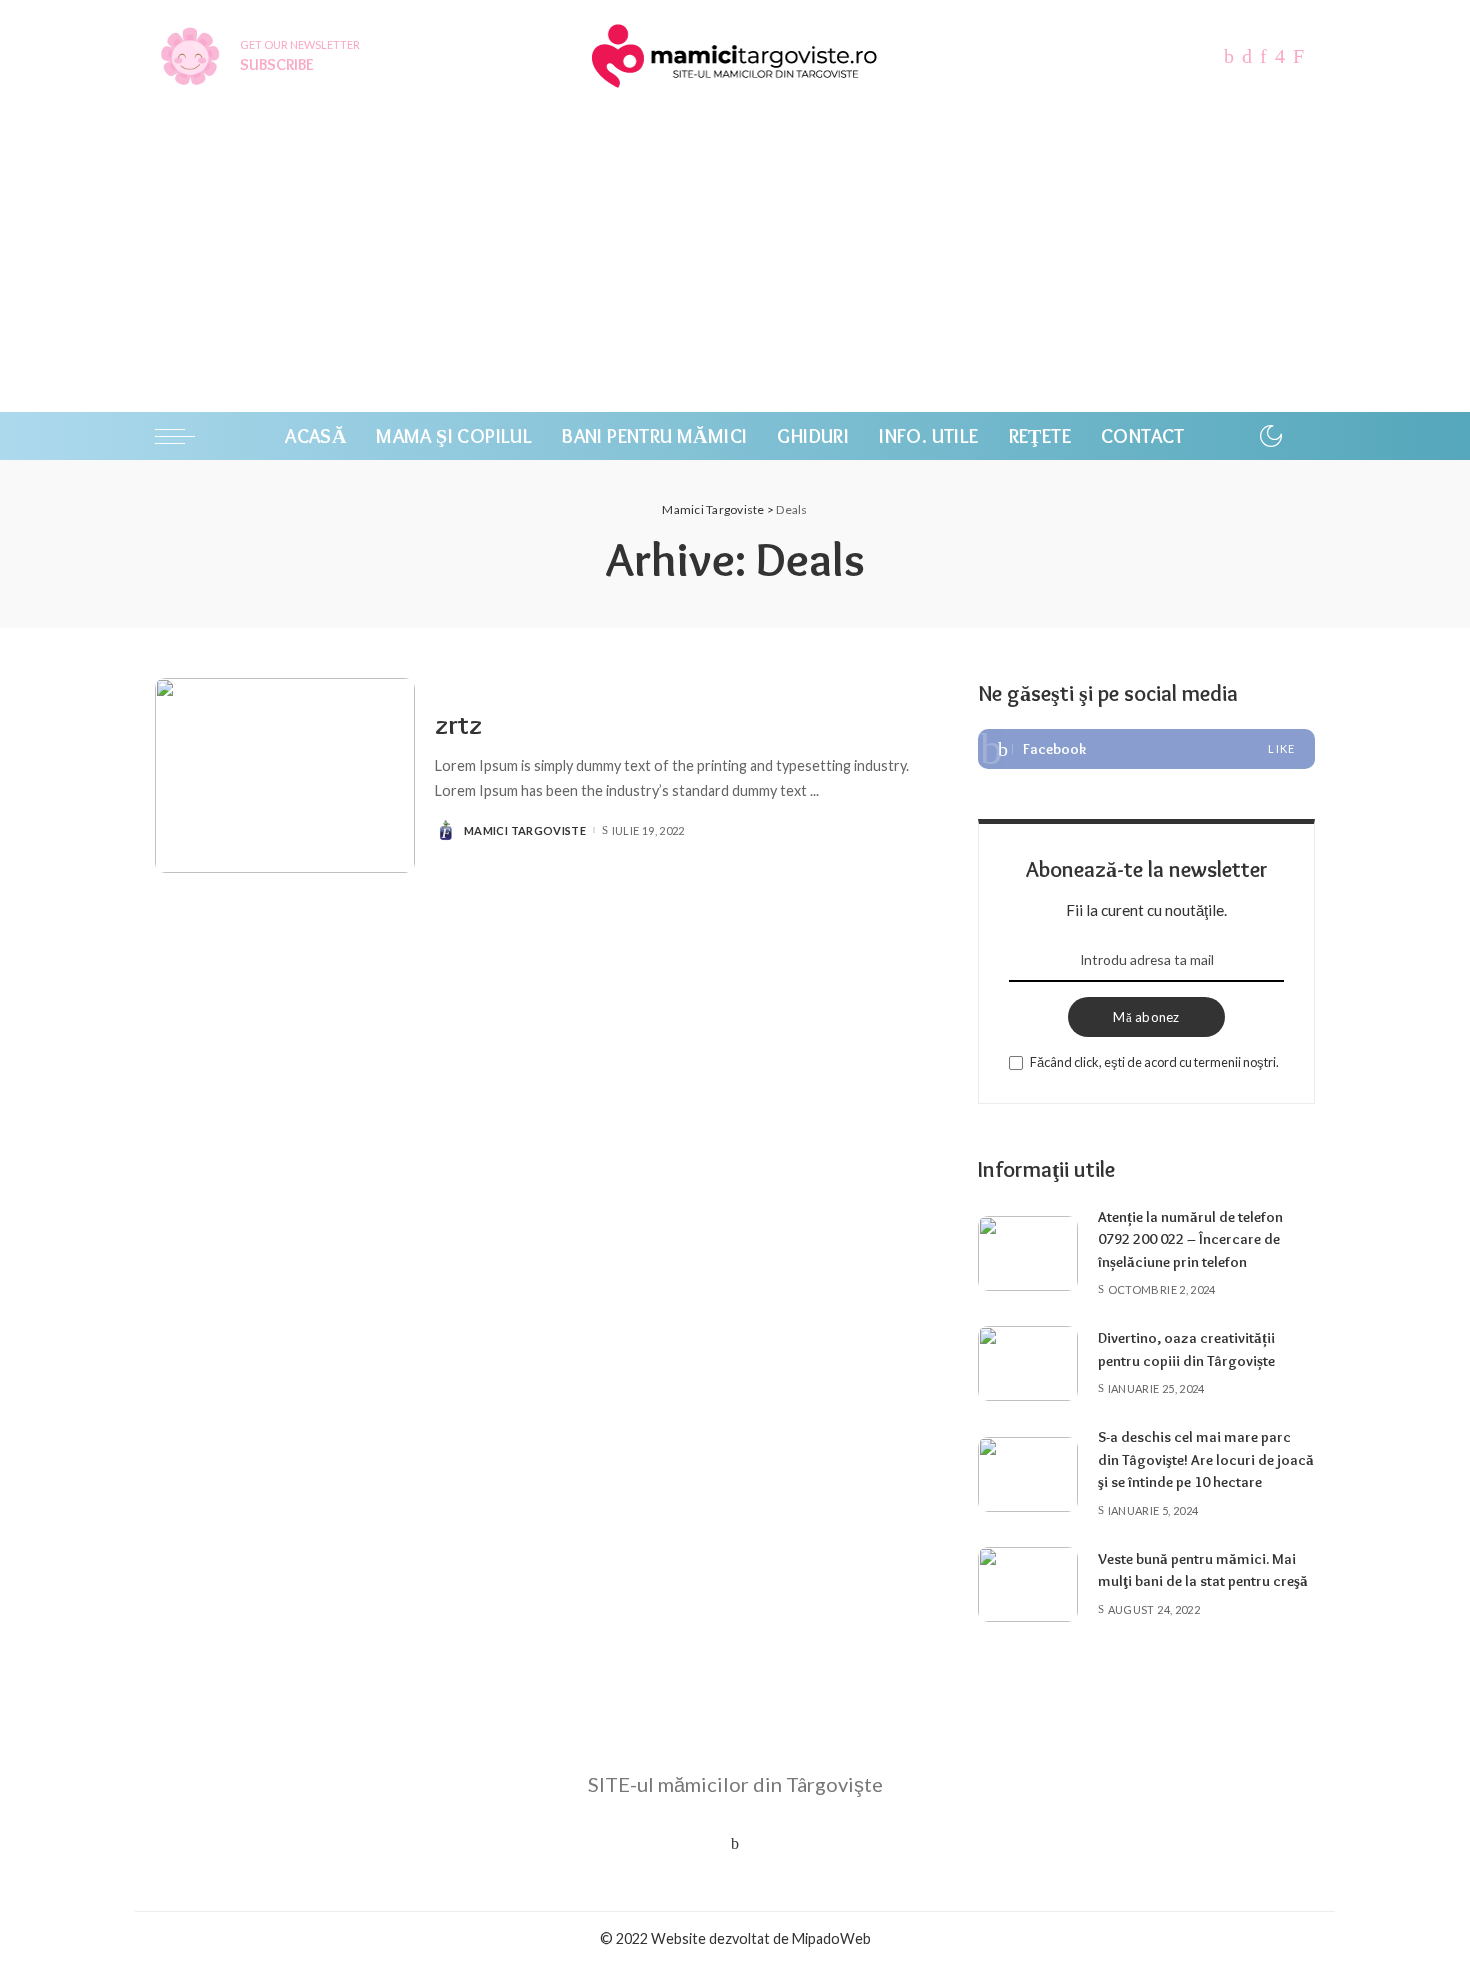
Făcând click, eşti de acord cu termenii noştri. (1154, 1062)
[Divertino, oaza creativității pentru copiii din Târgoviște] (1028, 1363)
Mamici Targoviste (525, 830)
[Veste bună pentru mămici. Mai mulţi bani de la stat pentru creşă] (1028, 1584)
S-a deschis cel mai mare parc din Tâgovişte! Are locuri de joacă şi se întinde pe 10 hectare (1206, 1459)
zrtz (458, 724)
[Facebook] (1146, 749)
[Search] (1302, 436)
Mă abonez (1146, 1017)
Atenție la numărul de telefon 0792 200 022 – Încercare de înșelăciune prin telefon (1190, 1239)
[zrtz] (285, 775)
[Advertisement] (735, 262)
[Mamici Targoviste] (735, 56)
